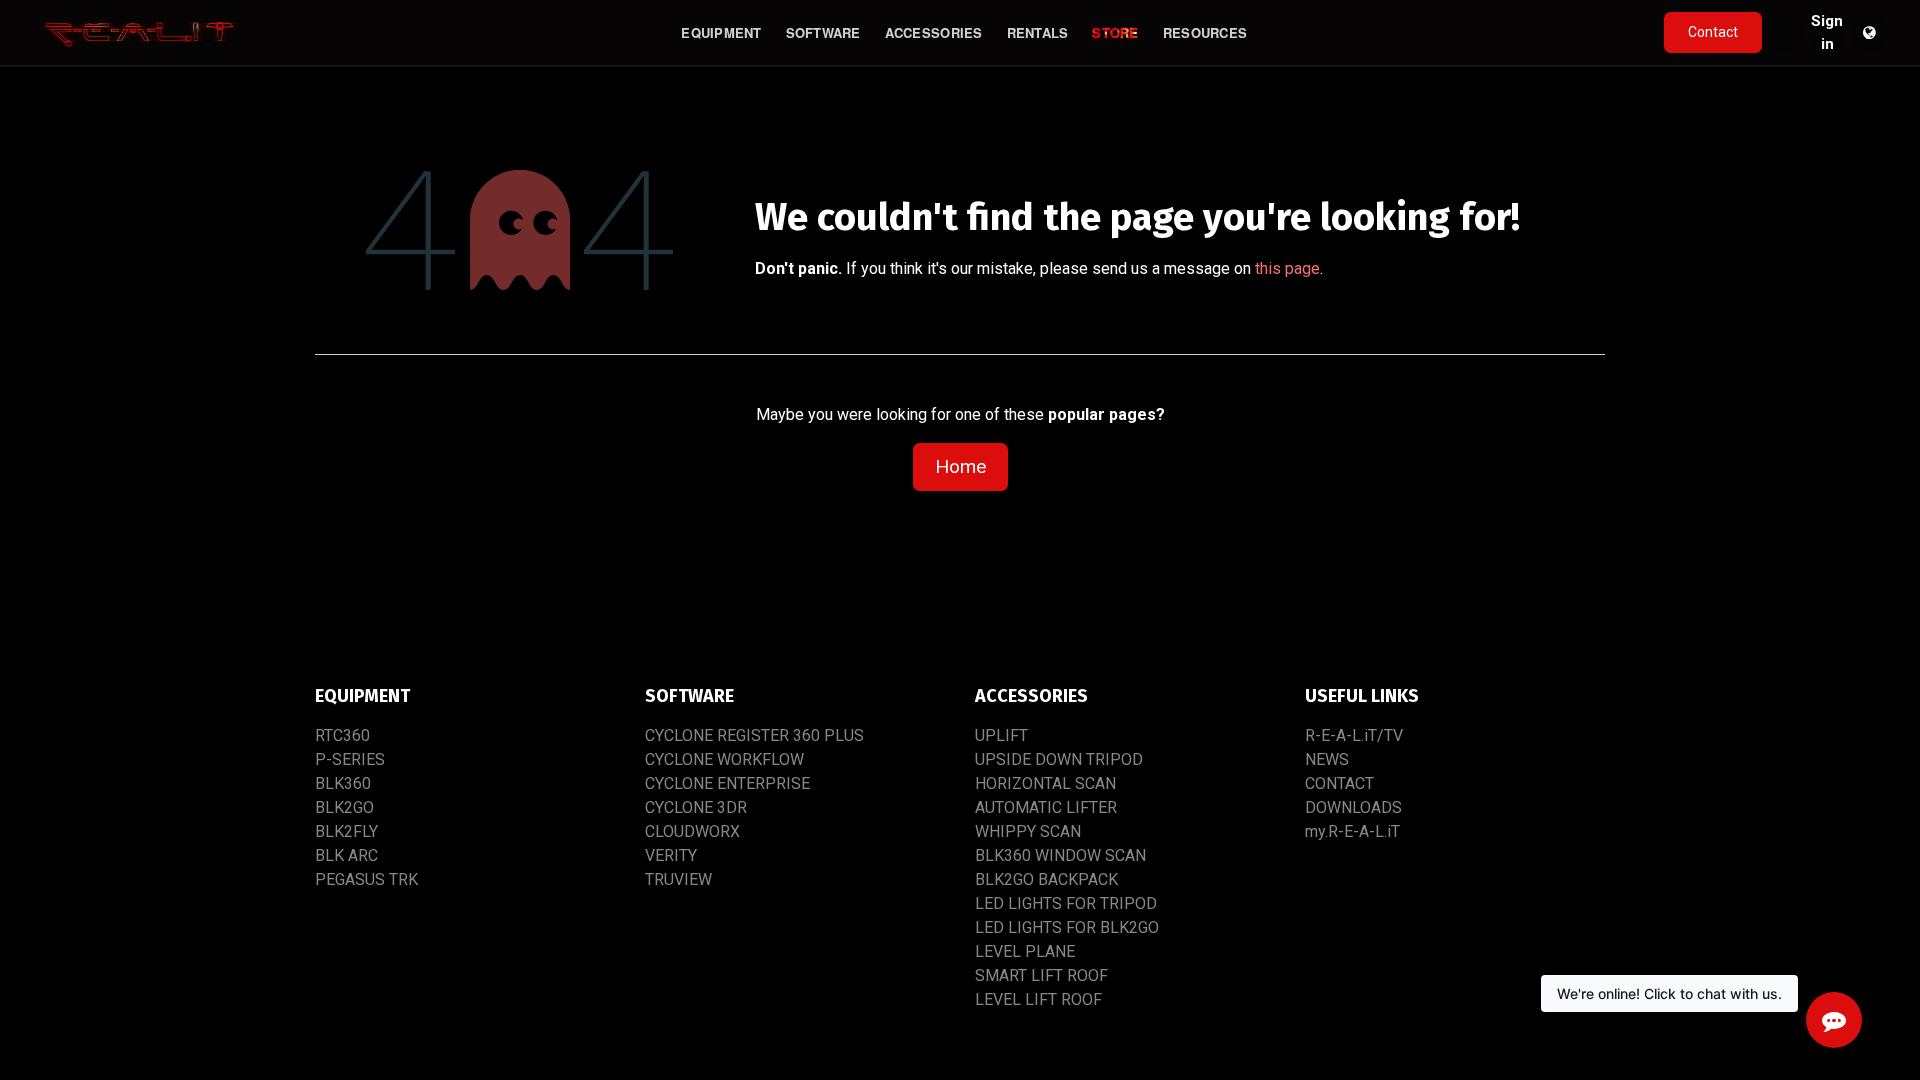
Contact (1713, 32)
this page (1287, 268)
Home (960, 466)
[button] (1785, 33)
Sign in (1827, 33)
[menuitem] (721, 33)
